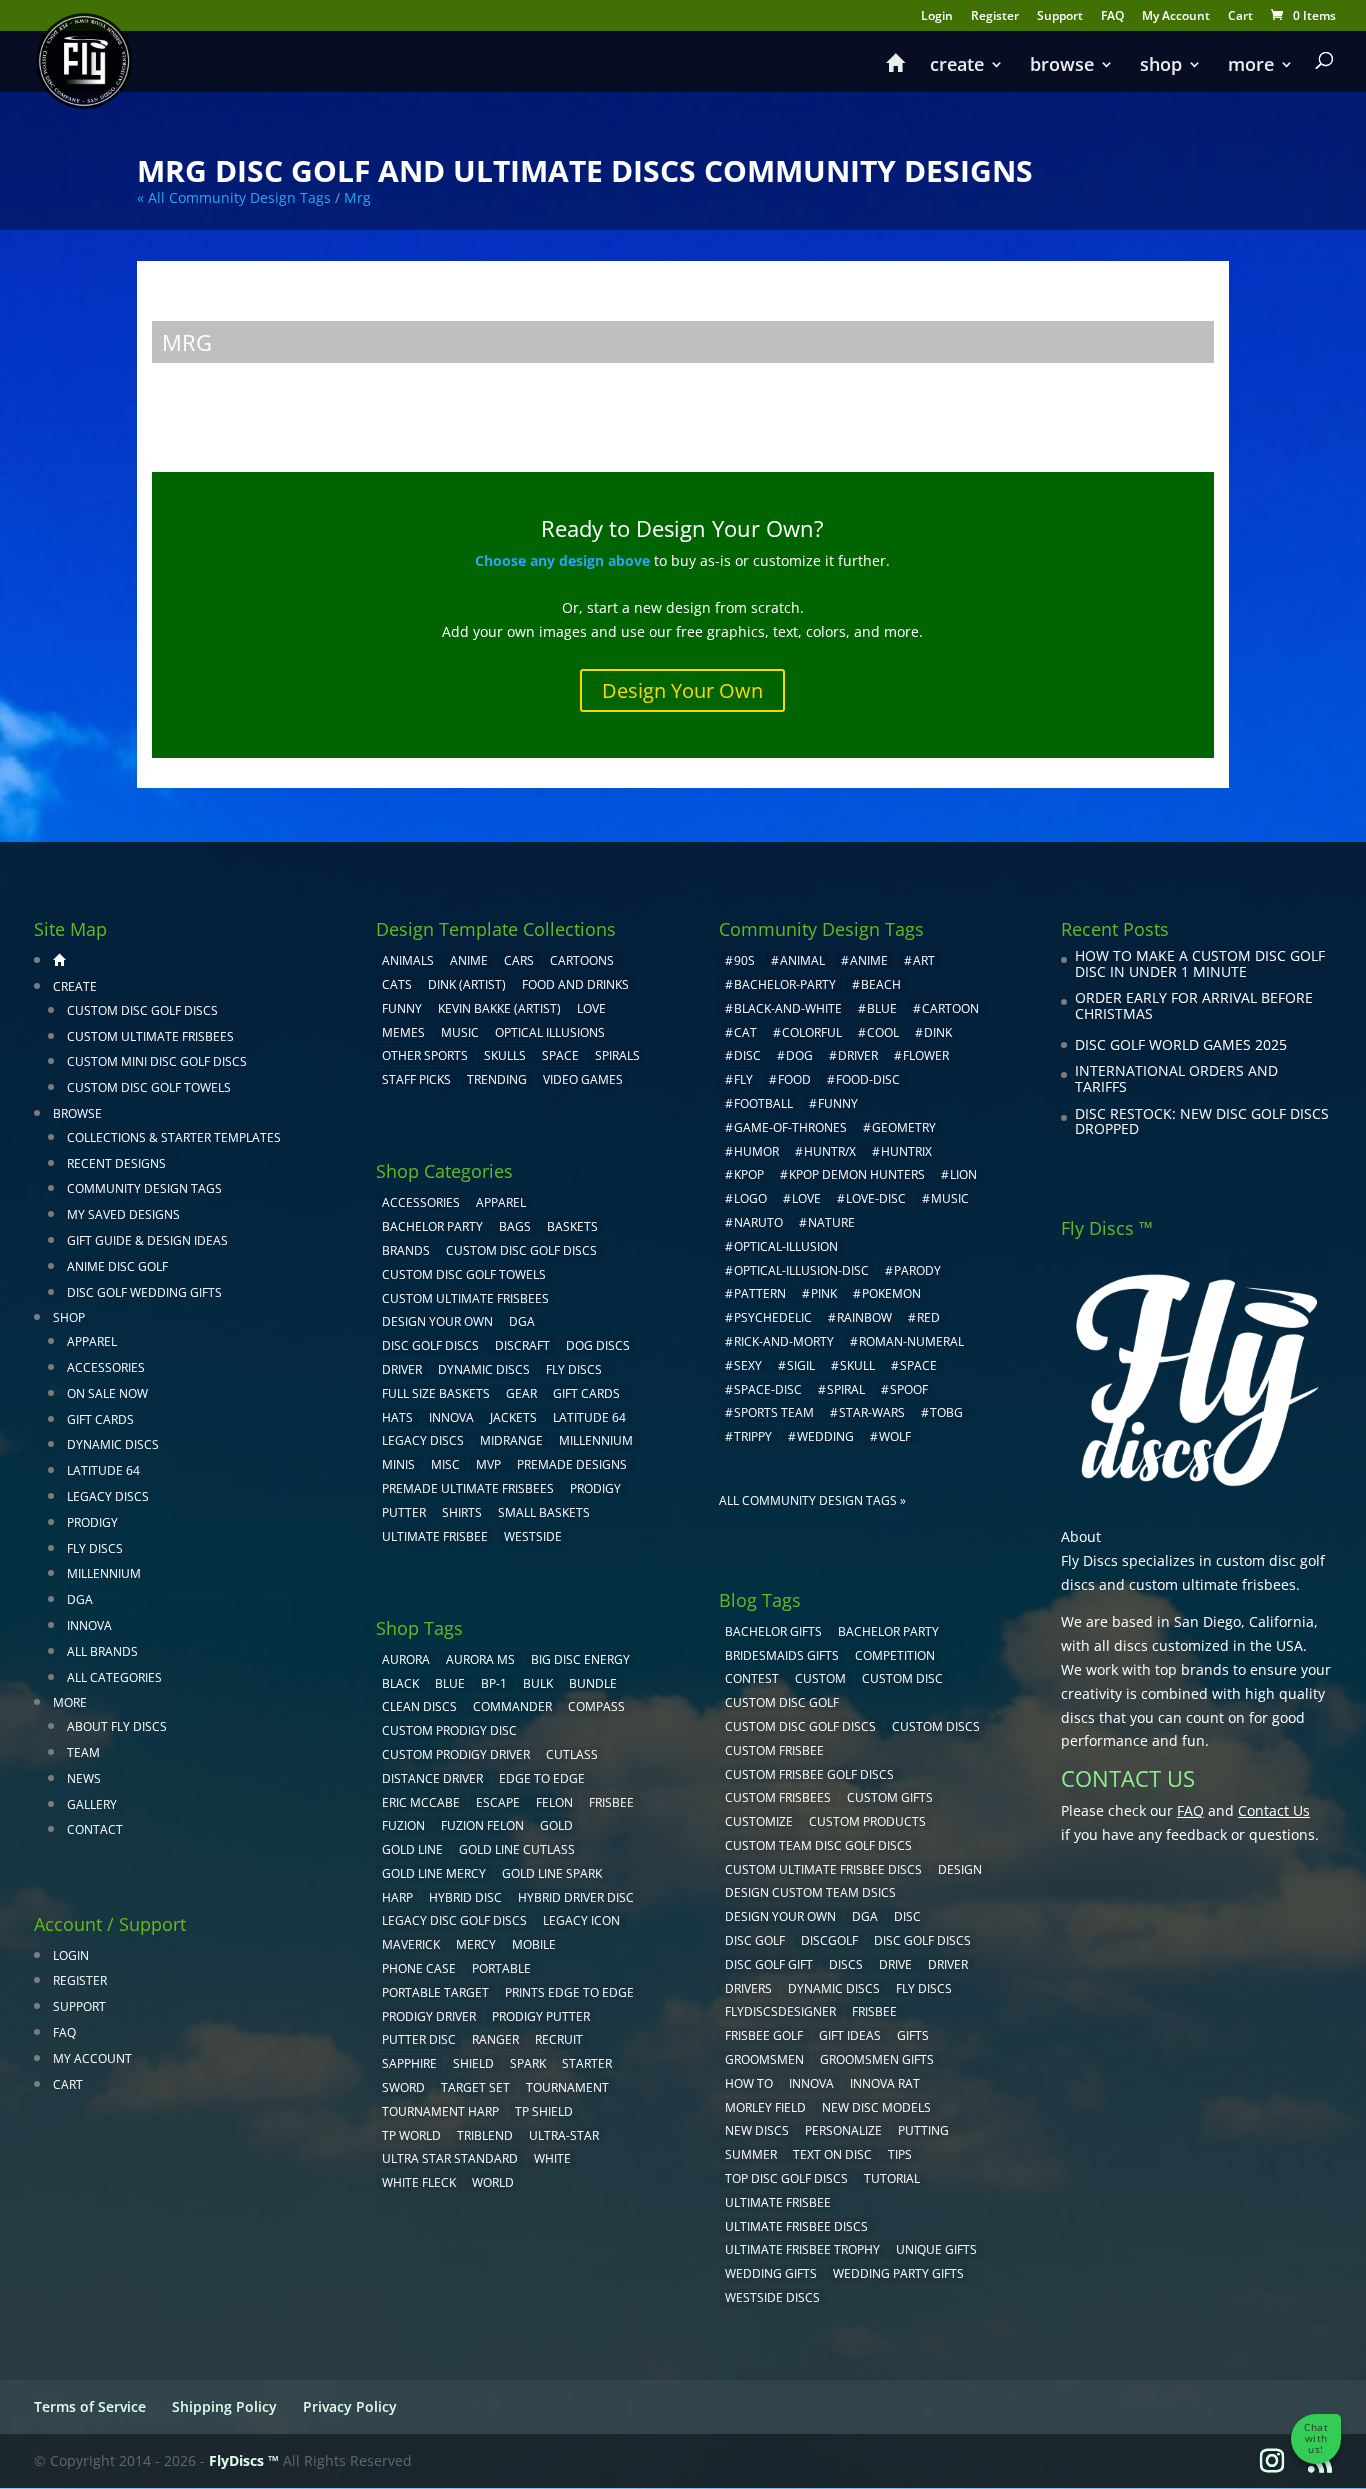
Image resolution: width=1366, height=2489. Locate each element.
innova (811, 2083)
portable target (435, 1992)
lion (963, 1174)
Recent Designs (116, 1163)
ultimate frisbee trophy (802, 2249)
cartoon (950, 1008)
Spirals (617, 1055)
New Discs (757, 2130)
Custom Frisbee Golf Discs (809, 1774)
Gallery (92, 1804)
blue (450, 1683)
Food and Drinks (575, 984)
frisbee (611, 1802)
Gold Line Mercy (434, 1873)
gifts (913, 2035)
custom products (867, 1821)
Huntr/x (830, 1151)
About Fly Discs (117, 1726)
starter (587, 2063)
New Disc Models (876, 2107)
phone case (419, 1968)
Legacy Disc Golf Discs (454, 1920)
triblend (485, 2135)
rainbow (864, 1317)
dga (865, 1916)
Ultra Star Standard (450, 2158)
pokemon (891, 1293)
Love (591, 1008)
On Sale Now (107, 1393)
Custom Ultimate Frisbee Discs (823, 1869)
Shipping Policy (224, 2406)
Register (995, 17)
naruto (758, 1222)
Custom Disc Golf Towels (149, 1087)
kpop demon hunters (857, 1174)
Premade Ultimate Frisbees (468, 1488)
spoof (909, 1389)
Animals (408, 960)
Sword (403, 2087)
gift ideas (850, 2035)
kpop (749, 1174)
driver (858, 1055)
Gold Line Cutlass (517, 1849)
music (460, 1032)
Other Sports (425, 1055)
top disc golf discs (786, 2178)
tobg (946, 1412)
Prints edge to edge (569, 1992)
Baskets (572, 1226)
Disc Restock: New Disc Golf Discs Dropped (1202, 1121)
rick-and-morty (784, 1341)
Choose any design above (562, 560)
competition (895, 1655)
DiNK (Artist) (467, 984)
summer (751, 2154)
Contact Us (1274, 1810)
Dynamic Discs (113, 1444)
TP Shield (544, 2111)
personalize (843, 2130)
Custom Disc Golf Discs (142, 1010)
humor (756, 1151)
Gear (521, 1393)
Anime (469, 960)
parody (917, 1270)
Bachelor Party (432, 1226)
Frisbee (874, 2011)
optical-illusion (786, 1246)
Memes (403, 1032)
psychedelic (773, 1317)
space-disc (768, 1389)
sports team (774, 1412)
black (400, 1683)
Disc (907, 1916)
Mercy (476, 1944)
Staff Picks (416, 1079)
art (924, 960)
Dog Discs (598, 1345)
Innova (89, 1625)
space (918, 1365)
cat (745, 1032)
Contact (95, 1829)
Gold (556, 1825)
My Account (1176, 17)
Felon (554, 1802)
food (794, 1079)
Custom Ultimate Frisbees (150, 1036)
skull (857, 1365)
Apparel (92, 1341)
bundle (593, 1683)
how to (749, 2083)
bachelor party (888, 1631)
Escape (498, 1802)
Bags (515, 1226)
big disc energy (580, 1659)
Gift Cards (100, 1419)
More (1251, 66)
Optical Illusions (550, 1032)
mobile (534, 1944)
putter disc (419, 2039)
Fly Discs (95, 1548)
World (493, 2182)
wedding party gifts (898, 2273)
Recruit (559, 2039)
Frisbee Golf (764, 2035)
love (806, 1198)
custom (820, 1678)
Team (83, 1752)
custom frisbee (774, 1750)
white (552, 2158)
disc (747, 1055)
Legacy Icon (581, 1920)
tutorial (892, 2178)
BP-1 (494, 1683)
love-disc (876, 1198)
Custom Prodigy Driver (456, 1754)
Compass (596, 1706)
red (928, 1317)
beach (881, 984)
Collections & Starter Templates (174, 1137)
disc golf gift (769, 1964)
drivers (748, 1988)
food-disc (868, 1079)
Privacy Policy (350, 2406)
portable (501, 1968)
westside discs (772, 2297)
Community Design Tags (144, 1188)
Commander (512, 1706)
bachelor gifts (773, 1631)
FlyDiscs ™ (244, 2460)
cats (397, 984)
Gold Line (412, 1849)
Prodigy (92, 1522)
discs (846, 1964)
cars (519, 960)
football (763, 1103)
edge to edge (542, 1778)
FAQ (1112, 17)
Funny (402, 1008)
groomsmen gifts (877, 2059)
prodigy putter (541, 2016)
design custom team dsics (810, 1892)
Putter (404, 1512)
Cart (1240, 17)
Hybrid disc (465, 1897)
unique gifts (936, 2249)
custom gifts (890, 1797)
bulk (538, 1683)
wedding (825, 1436)
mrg (357, 197)
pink (824, 1293)
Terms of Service (90, 2406)
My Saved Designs (123, 1214)
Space (560, 1055)
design (960, 1869)
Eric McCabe (421, 1802)
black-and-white (788, 1008)
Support (1060, 17)
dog (799, 1055)
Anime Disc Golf (117, 1266)
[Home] (895, 72)
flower (926, 1055)
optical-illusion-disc (801, 1270)
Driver (402, 1369)
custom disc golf (782, 1702)
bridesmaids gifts (782, 1655)
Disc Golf (755, 1940)
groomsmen (764, 2059)
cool (883, 1032)
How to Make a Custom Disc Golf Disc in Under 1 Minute (1200, 963)
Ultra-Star (564, 2135)
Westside (533, 1536)
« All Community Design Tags (234, 197)
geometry (904, 1127)
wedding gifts (771, 2273)
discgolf (829, 1940)
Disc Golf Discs (430, 1345)
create (957, 66)
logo (750, 1198)
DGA (80, 1599)
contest (752, 1678)
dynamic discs (834, 1988)
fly (743, 1079)
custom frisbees (778, 1797)
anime (869, 960)
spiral (846, 1389)
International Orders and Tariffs (1176, 1078)
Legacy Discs (108, 1496)
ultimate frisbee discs (796, 2226)
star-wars (872, 1412)
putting (923, 2130)
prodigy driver (429, 2016)
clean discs (419, 1706)
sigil (801, 1365)
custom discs (936, 1726)
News (84, 1778)
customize (759, 1821)
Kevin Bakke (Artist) (499, 1008)
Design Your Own (682, 690)
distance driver (432, 1778)
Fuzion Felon (482, 1825)
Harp (397, 1897)
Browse (1062, 66)
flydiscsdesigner (780, 2011)
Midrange (511, 1440)
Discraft (522, 1345)
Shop (1161, 66)
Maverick (411, 1944)
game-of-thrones (790, 1127)
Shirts (462, 1512)
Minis (398, 1464)
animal (802, 960)
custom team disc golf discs (818, 1845)
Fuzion (403, 1825)
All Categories (114, 1677)
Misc (445, 1464)
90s (744, 960)
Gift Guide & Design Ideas (147, 1240)
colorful (812, 1032)
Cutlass (572, 1754)
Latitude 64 (103, 1470)
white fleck (419, 2182)
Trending (497, 1079)
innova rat (885, 2083)
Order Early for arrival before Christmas (1194, 1005)
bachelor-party (785, 984)
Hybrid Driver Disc (576, 1897)
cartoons (582, 960)
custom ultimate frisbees (1212, 1584)
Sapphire (409, 2063)
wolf (895, 1436)
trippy (753, 1436)
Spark (528, 2063)
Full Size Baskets (436, 1393)
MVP (488, 1464)
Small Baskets (544, 1512)
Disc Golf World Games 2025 (1181, 1044)
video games (583, 1079)
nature (831, 1222)
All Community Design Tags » (812, 1500)
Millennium (104, 1573)
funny (838, 1103)
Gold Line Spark (552, 1873)
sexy (748, 1365)
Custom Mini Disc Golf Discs (157, 1061)
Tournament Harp (440, 2111)
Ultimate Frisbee (435, 1536)
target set (475, 2087)
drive (895, 1964)
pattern (760, 1293)
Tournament (567, 2087)
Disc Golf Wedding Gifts (144, 1292)
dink (938, 1032)
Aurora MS (480, 1659)
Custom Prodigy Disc (449, 1730)
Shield (473, 2063)
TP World (411, 2135)
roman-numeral (911, 1341)
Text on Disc (832, 2154)
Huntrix (906, 1151)
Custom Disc (902, 1678)
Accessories (106, 1367)
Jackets (513, 1417)
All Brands (102, 1651)
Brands (406, 1250)
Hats (397, 1417)
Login (937, 17)
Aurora (406, 1659)
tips (900, 2154)
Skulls (505, 1055)
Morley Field (765, 2107)
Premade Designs (572, 1464)
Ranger (495, 2039)
